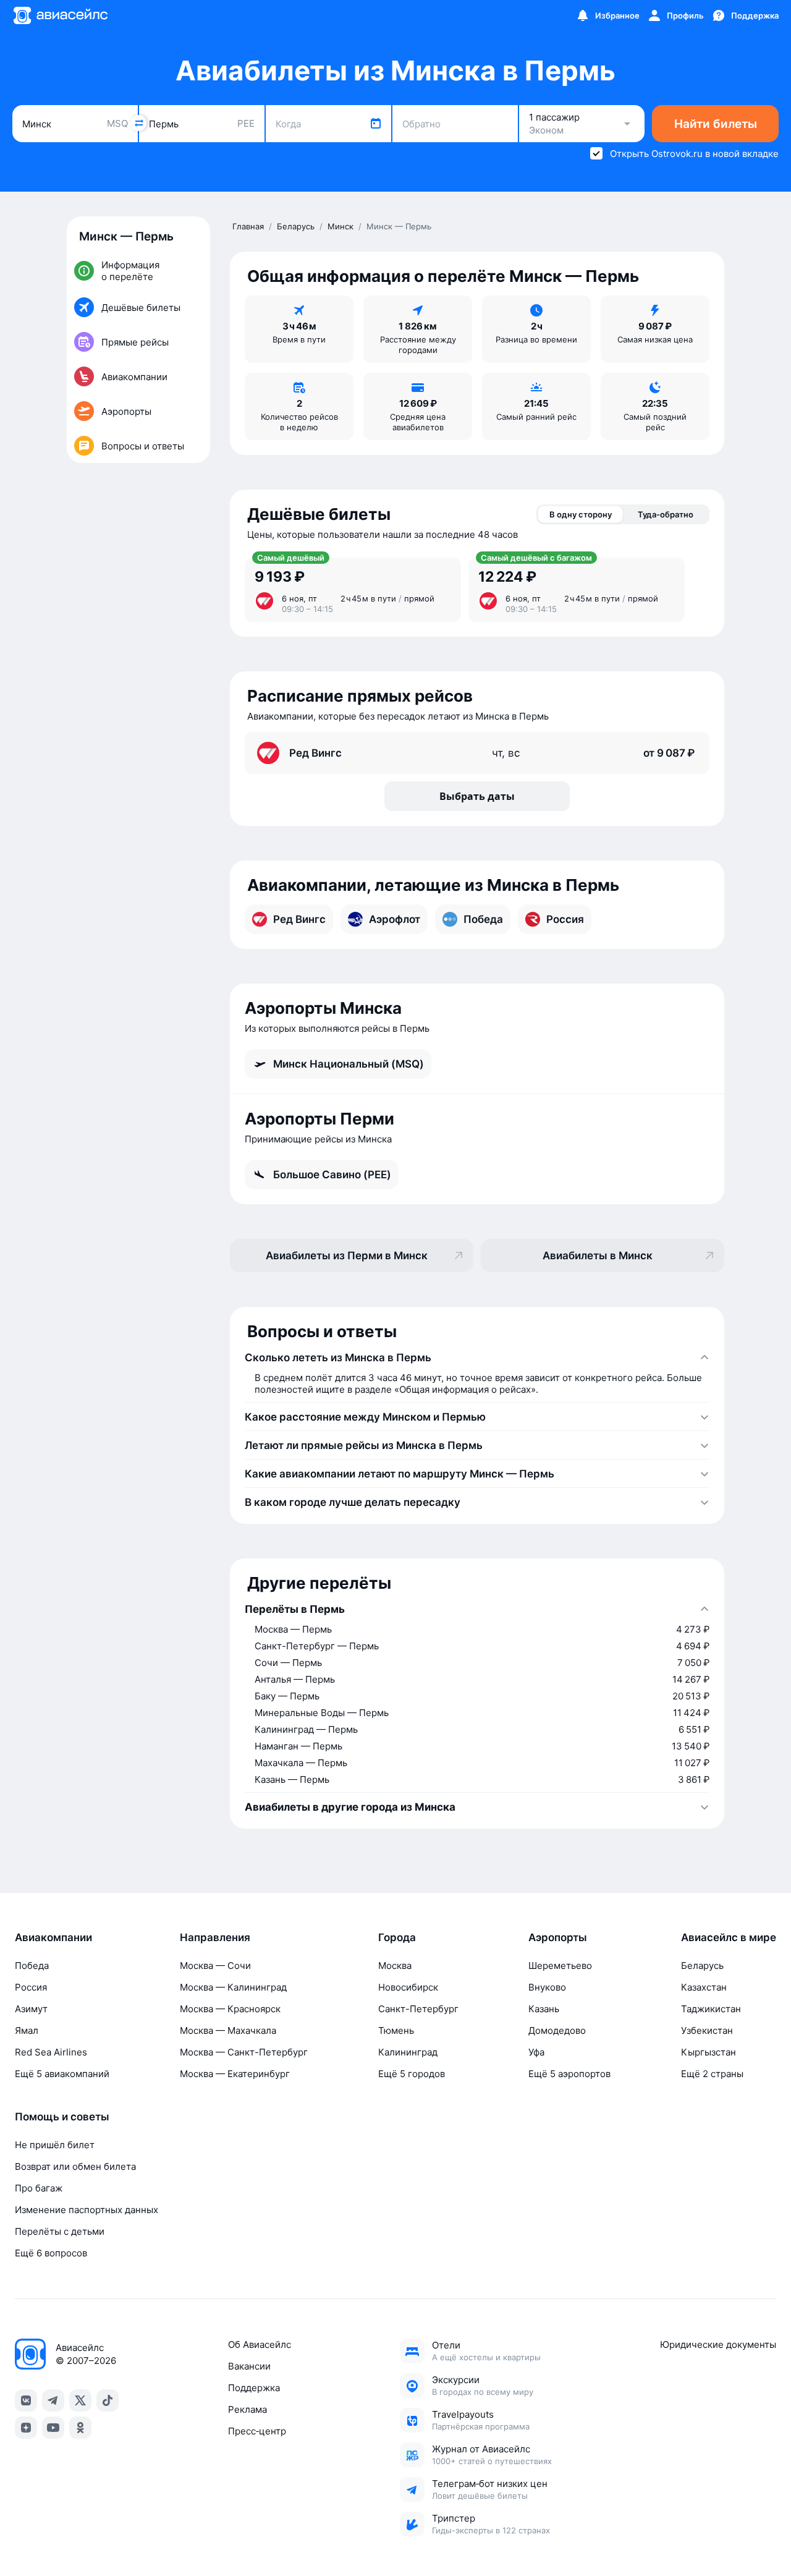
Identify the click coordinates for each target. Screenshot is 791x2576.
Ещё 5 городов (412, 2074)
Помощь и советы (62, 2117)
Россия (31, 1987)
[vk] (26, 2400)
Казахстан (704, 1987)
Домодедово (557, 2030)
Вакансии (249, 2366)
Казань (544, 2009)
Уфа (536, 2052)
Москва (395, 1966)
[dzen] (26, 2428)
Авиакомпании (53, 1937)
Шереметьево (560, 1966)
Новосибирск (408, 1987)
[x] (80, 2400)
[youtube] (53, 2428)
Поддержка (254, 2388)
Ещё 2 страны (712, 2074)
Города (397, 1937)
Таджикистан (711, 2009)
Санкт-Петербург (418, 2009)
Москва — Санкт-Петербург (244, 2052)
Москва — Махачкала (228, 2030)
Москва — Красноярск (230, 2009)
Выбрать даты (477, 796)
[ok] (80, 2428)
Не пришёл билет (55, 2145)
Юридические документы (718, 2344)
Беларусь (702, 1966)
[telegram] (53, 2400)
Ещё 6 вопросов (51, 2253)
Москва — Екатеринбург (235, 2074)
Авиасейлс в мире (729, 1937)
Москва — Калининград (233, 1987)
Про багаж (39, 2188)
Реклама (247, 2409)
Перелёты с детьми (60, 2231)
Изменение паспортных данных (87, 2210)
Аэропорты (558, 1937)
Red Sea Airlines (51, 2052)
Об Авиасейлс (260, 2344)
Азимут (31, 2009)
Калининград (408, 2052)
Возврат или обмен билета (75, 2166)
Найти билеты (716, 124)
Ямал (27, 2030)
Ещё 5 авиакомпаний (62, 2074)
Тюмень (396, 2030)
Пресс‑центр (257, 2431)
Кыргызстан (709, 2052)
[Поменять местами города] (138, 123)
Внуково (547, 1987)
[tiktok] (108, 2400)
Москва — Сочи (215, 1966)
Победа (32, 1966)
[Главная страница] (60, 15)
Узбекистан (707, 2030)
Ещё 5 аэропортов (569, 2074)
